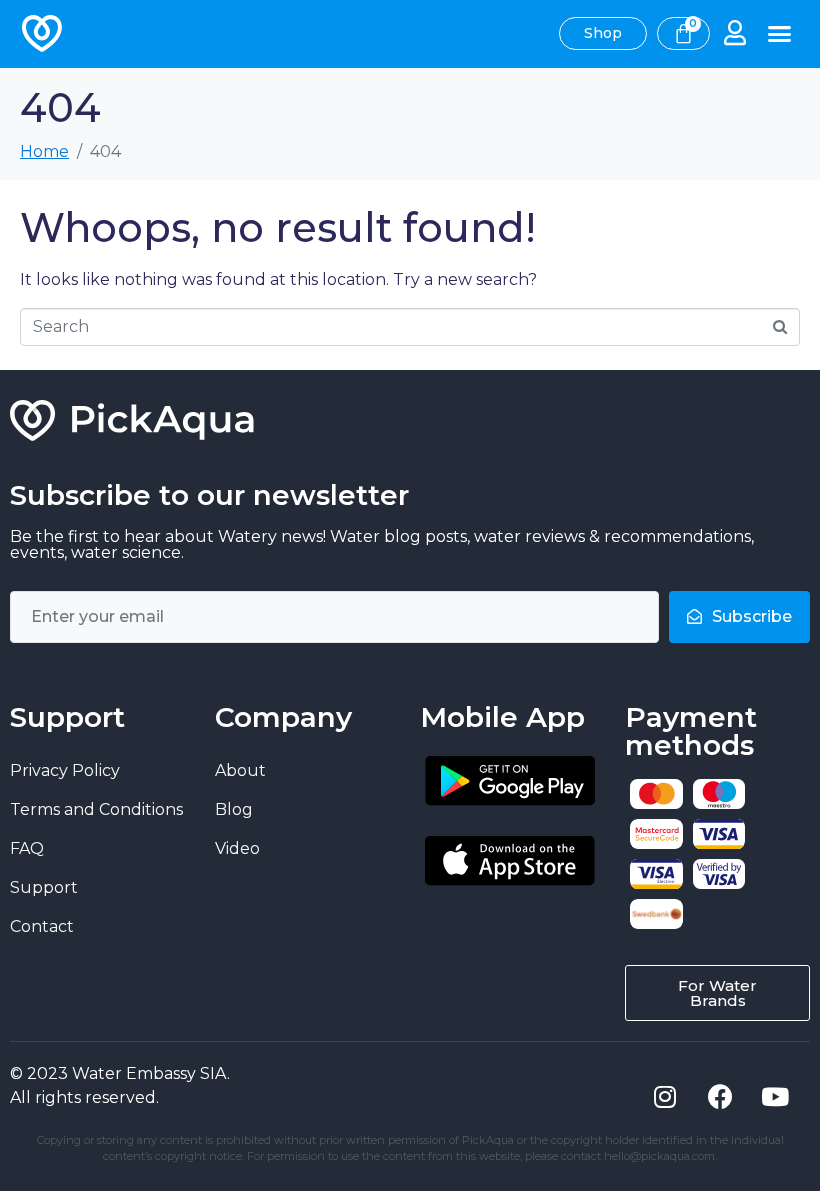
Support (44, 887)
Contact (42, 926)
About (240, 770)
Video (237, 848)
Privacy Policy (65, 770)
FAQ (27, 848)
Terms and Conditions (96, 809)
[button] (780, 34)
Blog (234, 809)
